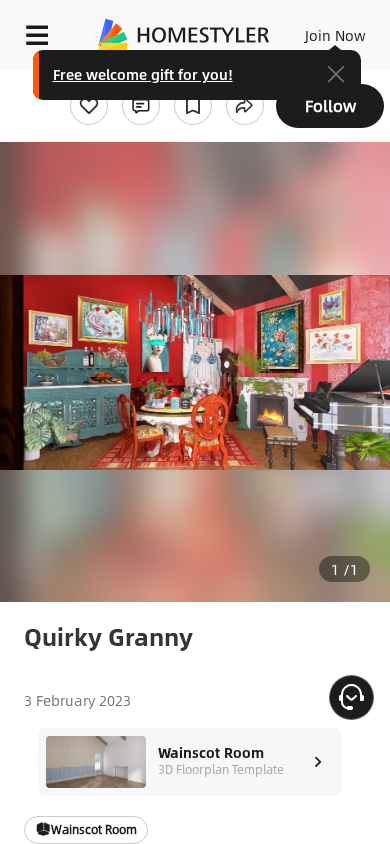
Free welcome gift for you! (143, 74)
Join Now (335, 35)
